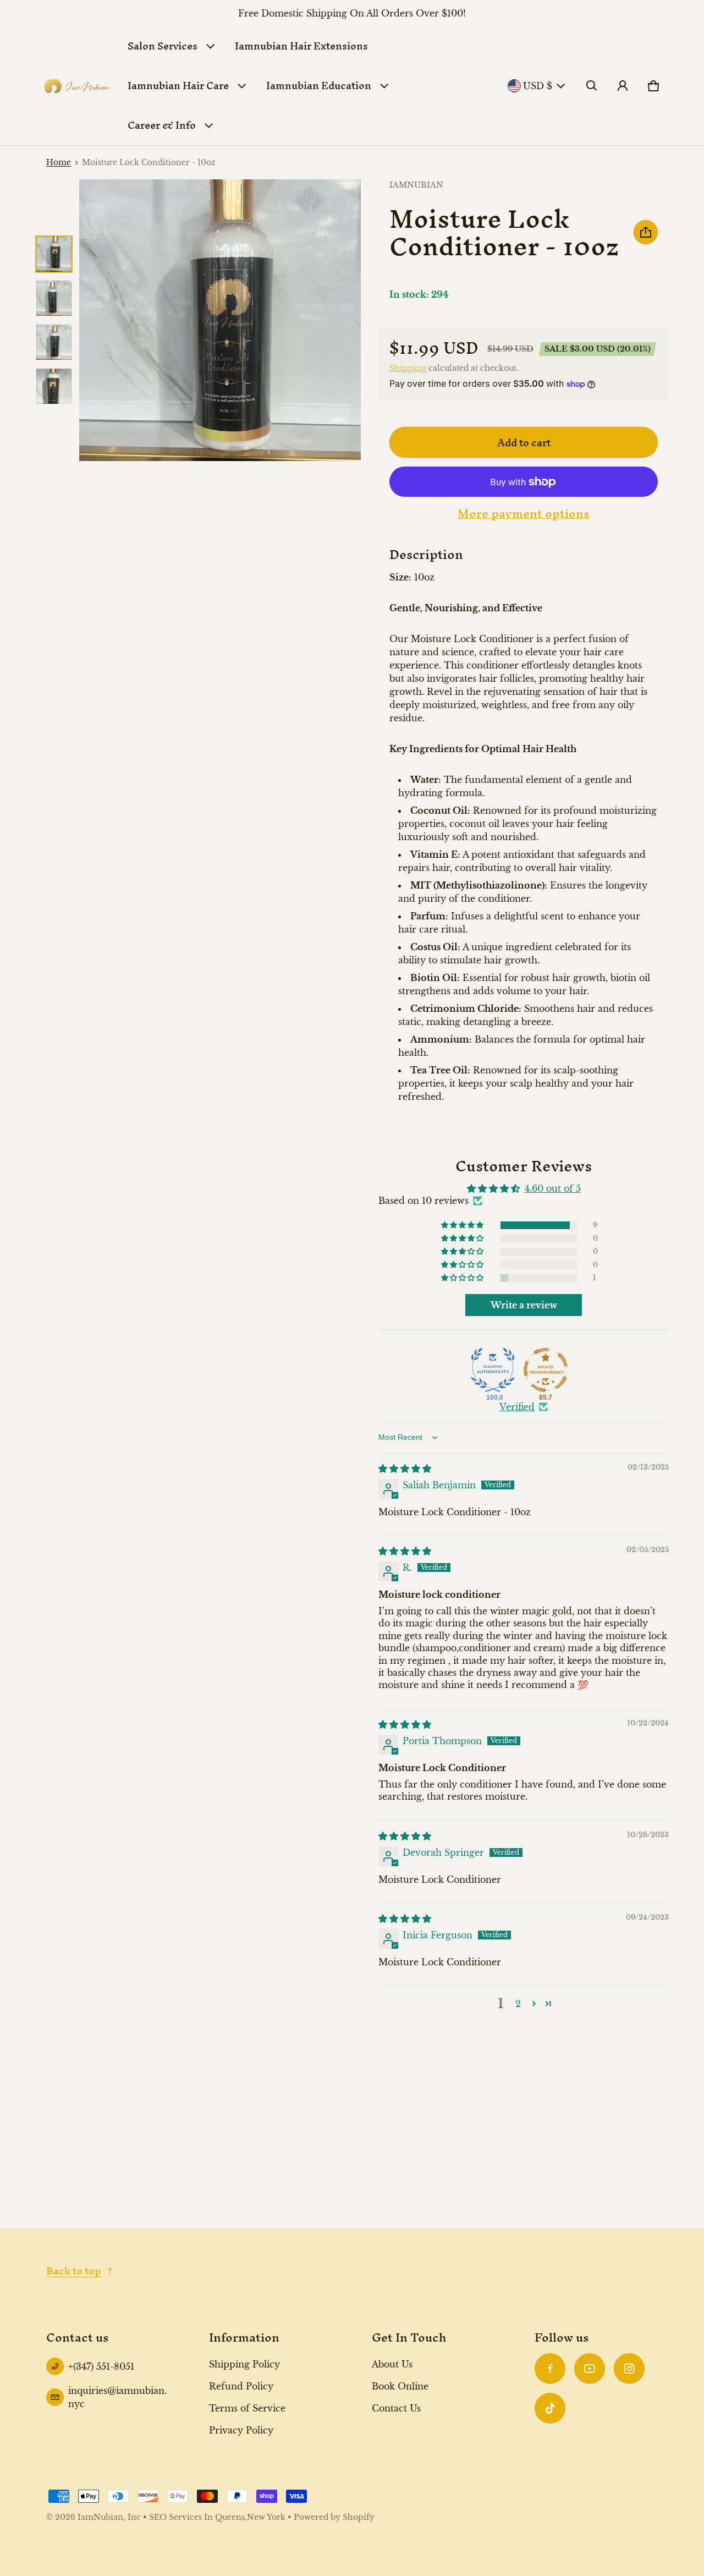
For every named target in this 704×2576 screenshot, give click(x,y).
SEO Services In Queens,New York (217, 2517)
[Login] (623, 86)
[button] (592, 86)
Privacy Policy (241, 2430)
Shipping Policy (244, 2364)
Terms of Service (247, 2408)
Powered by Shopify (334, 2517)
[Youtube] (590, 2369)
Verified (517, 1407)
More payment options (524, 514)
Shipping (408, 368)
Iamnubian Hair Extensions (301, 46)
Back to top (74, 2271)
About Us (392, 2364)
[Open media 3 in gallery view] (54, 342)
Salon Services (163, 46)
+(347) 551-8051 (101, 2366)
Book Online (400, 2386)
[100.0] (493, 1370)
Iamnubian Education (319, 86)
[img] (405, 1468)
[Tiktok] (550, 2408)
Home (59, 163)
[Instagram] (629, 2369)
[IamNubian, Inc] (77, 86)
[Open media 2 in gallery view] (54, 298)
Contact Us (396, 2408)
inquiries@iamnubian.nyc (117, 2397)
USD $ (538, 86)
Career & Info (162, 125)
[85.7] (546, 1370)
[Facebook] (550, 2369)
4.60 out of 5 (553, 1188)
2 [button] (518, 2004)
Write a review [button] (524, 1305)
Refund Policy (241, 2386)
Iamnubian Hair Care (178, 86)
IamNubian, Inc (109, 2517)
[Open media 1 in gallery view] (54, 254)
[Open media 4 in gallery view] (54, 386)
